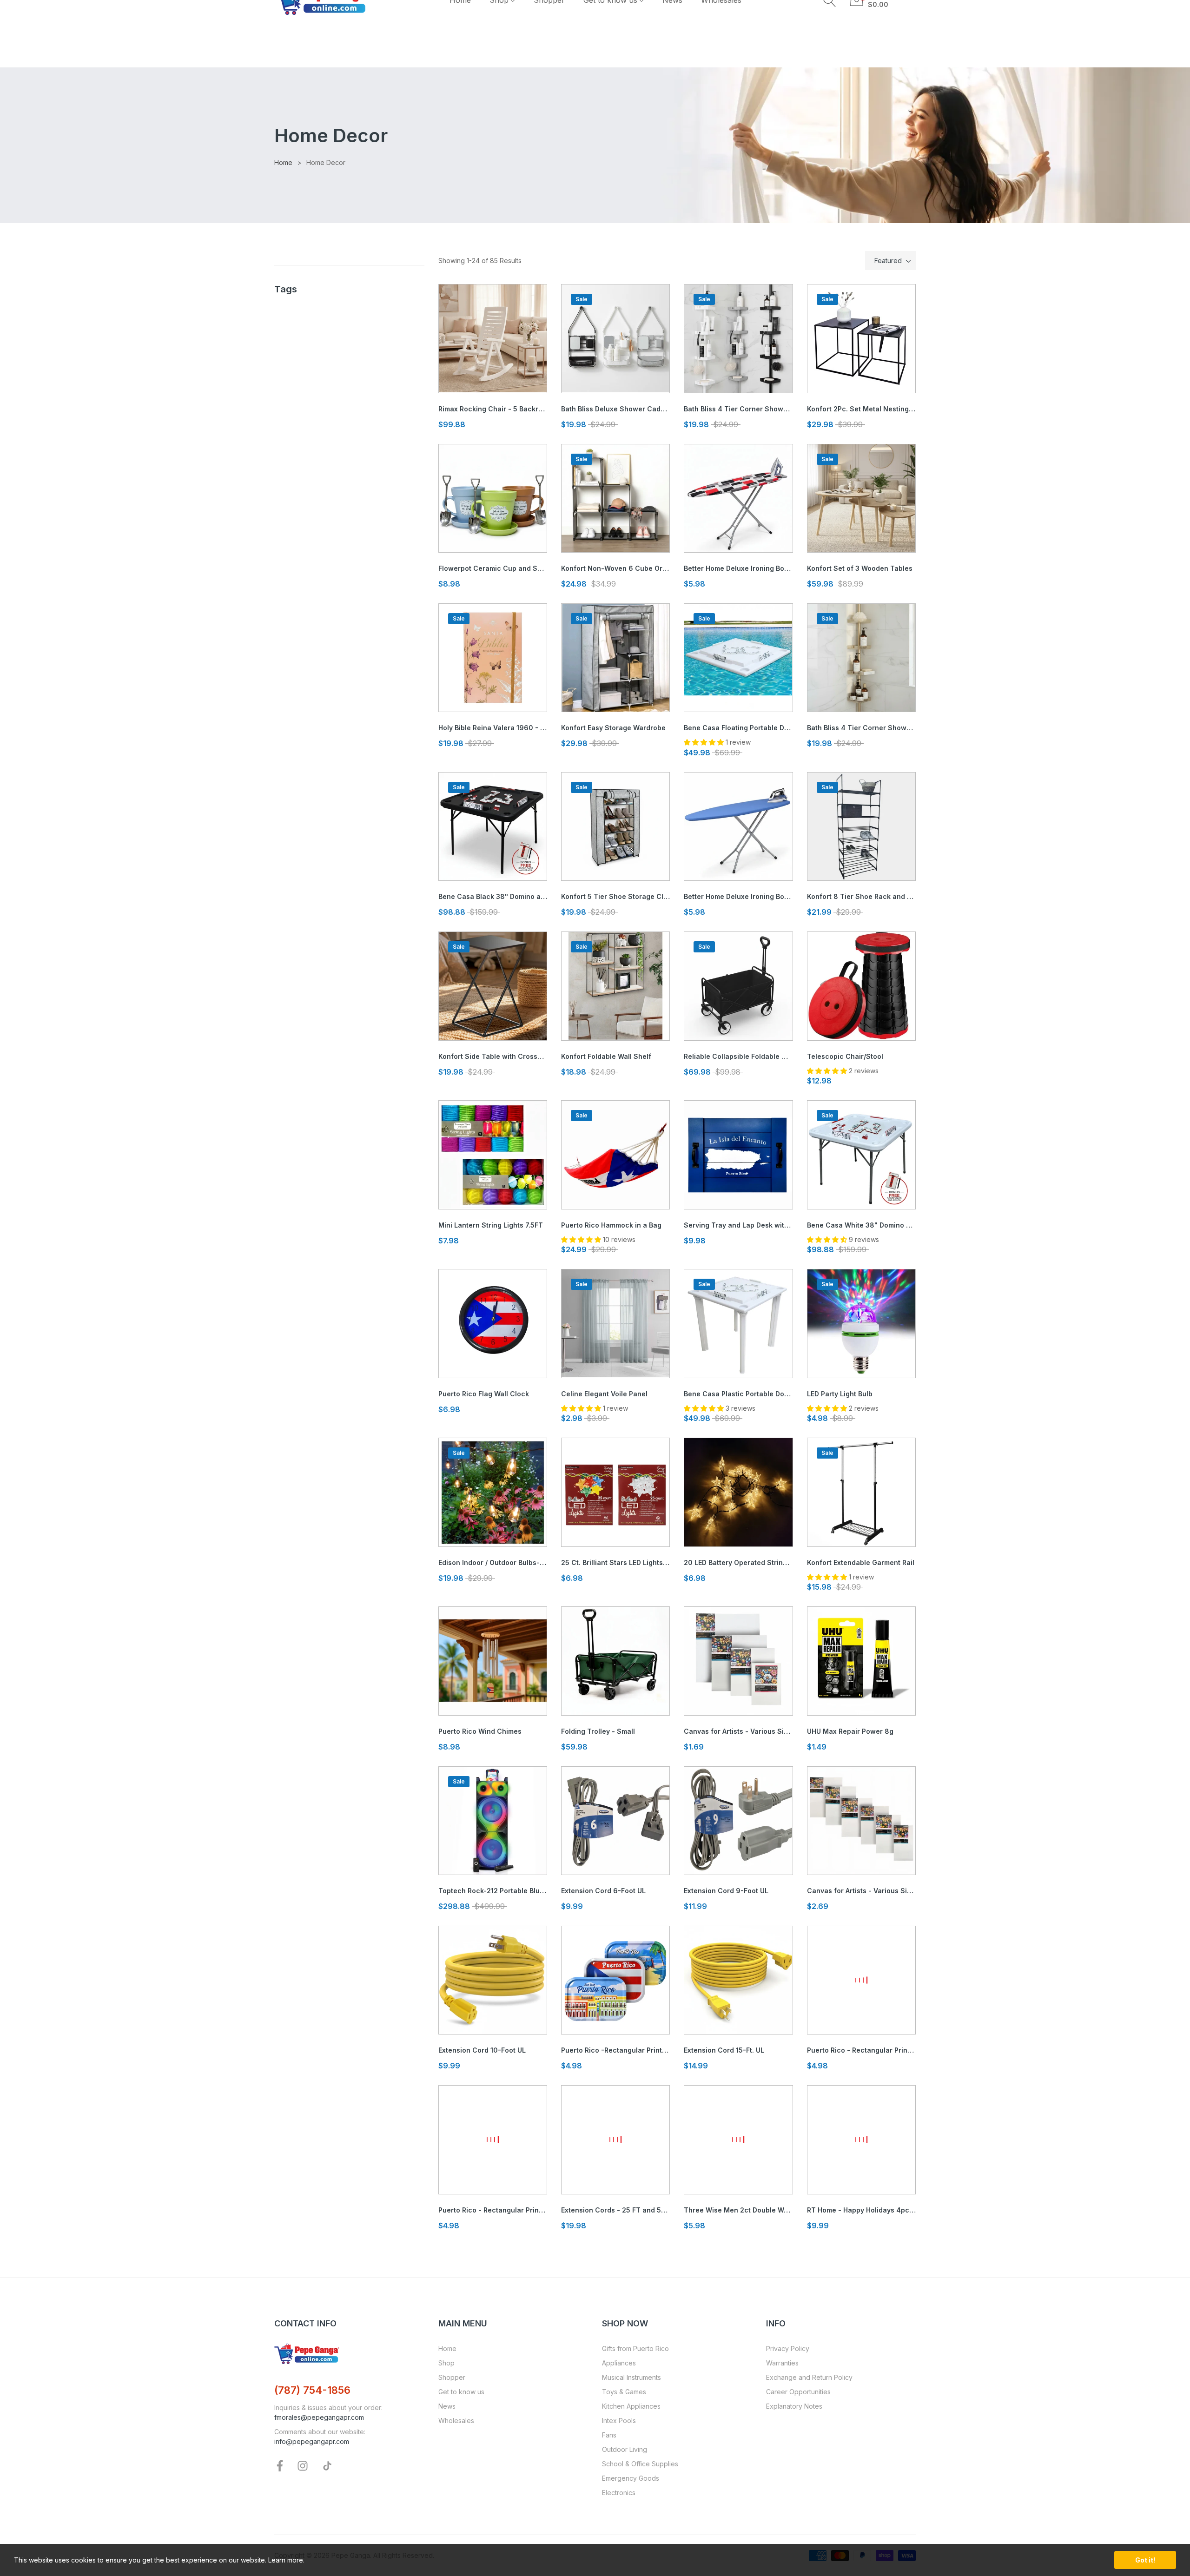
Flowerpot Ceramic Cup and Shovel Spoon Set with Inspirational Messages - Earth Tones (493, 568)
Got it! (1145, 2560)
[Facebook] (280, 2465)
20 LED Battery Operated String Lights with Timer (738, 1562)
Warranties (782, 2363)
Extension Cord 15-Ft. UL (724, 2050)
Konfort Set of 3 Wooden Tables (860, 568)
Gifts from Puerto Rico (635, 2348)
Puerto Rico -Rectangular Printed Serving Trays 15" (615, 2050)
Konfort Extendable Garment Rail (861, 1562)
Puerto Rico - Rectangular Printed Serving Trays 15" (861, 2050)
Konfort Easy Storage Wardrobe (613, 728)
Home (447, 2348)
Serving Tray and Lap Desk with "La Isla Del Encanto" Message (738, 1225)
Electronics (619, 2493)
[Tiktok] (327, 2465)
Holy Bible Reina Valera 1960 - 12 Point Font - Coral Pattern (493, 728)
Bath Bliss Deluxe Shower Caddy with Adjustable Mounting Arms (615, 409)
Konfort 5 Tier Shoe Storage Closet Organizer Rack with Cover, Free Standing (615, 896)
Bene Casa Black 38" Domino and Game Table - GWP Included (493, 896)
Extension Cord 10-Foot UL (482, 2050)
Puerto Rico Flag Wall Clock (484, 1394)
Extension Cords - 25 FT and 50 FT (615, 2210)
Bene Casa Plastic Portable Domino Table (738, 1394)
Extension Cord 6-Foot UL (603, 1891)
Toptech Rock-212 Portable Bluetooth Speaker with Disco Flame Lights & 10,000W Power (493, 1891)
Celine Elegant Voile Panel (604, 1394)
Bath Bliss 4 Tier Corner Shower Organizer (861, 728)
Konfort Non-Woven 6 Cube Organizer (615, 568)
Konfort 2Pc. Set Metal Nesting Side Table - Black (861, 409)
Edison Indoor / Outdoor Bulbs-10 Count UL (493, 1562)
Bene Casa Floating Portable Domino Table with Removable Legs (738, 728)
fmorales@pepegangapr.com (319, 2417)
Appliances (619, 2363)
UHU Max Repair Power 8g (850, 1731)
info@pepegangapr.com (312, 2441)
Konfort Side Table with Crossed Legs (493, 1056)
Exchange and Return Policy (809, 2377)
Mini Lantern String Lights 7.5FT (491, 1225)
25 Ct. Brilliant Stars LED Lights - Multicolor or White (615, 1562)
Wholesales (456, 2421)
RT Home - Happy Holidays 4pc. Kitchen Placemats (861, 2210)
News (447, 2406)
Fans (609, 2435)
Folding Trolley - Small (598, 1731)
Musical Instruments (631, 2377)
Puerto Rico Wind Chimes (480, 1731)
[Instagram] (303, 2465)
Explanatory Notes (794, 2406)
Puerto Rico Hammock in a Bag (611, 1225)
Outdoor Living (625, 2449)
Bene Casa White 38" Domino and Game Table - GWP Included (861, 1225)
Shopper (452, 2377)
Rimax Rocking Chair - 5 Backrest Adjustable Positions (493, 409)
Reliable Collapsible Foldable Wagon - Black (738, 1056)
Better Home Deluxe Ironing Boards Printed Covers (738, 568)
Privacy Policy (788, 2348)
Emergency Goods (631, 2478)
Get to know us (461, 2392)
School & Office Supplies (640, 2464)
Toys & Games (624, 2392)
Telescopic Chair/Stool (845, 1056)
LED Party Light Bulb (840, 1394)
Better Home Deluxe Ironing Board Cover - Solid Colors (738, 896)
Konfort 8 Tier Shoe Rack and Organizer (861, 896)
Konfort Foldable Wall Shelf (606, 1056)
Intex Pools (619, 2421)
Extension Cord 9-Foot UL (726, 1891)
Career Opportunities (798, 2392)
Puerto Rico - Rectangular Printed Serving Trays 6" (493, 2210)
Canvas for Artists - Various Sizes (738, 1731)
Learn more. (286, 2560)
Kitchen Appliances (631, 2406)
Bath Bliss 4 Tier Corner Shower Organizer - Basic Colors (738, 409)
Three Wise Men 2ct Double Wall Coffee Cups (738, 2210)
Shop (446, 2363)
